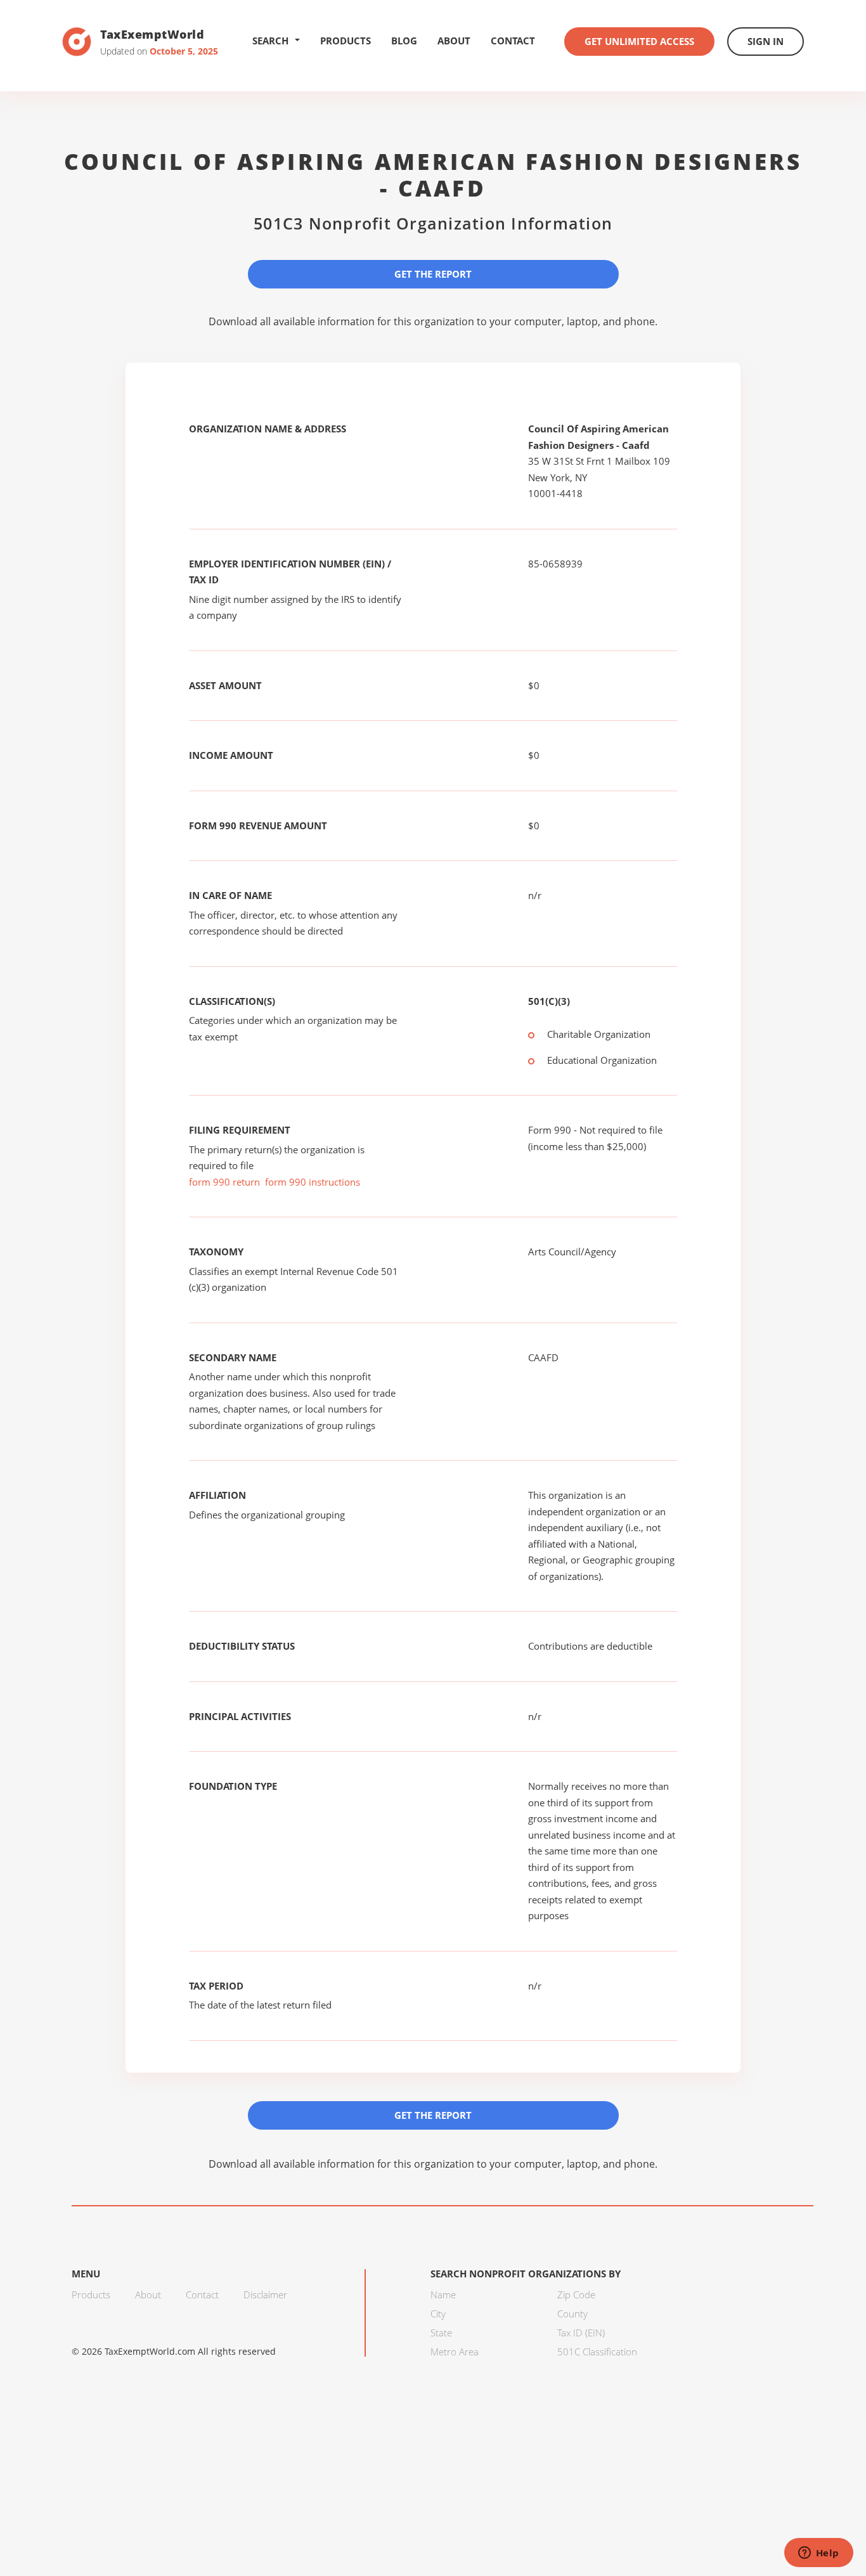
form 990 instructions (313, 1182)
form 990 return (224, 1182)
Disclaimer (265, 2294)
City (438, 2314)
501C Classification (597, 2352)
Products (346, 41)
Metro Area (455, 2352)
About (454, 41)
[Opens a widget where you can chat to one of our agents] (818, 2554)
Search (270, 41)
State (441, 2333)
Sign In (766, 41)
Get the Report (433, 274)
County (572, 2314)
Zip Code (576, 2294)
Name (443, 2294)
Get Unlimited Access (639, 41)
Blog (404, 41)
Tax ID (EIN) (581, 2333)
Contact (513, 41)
